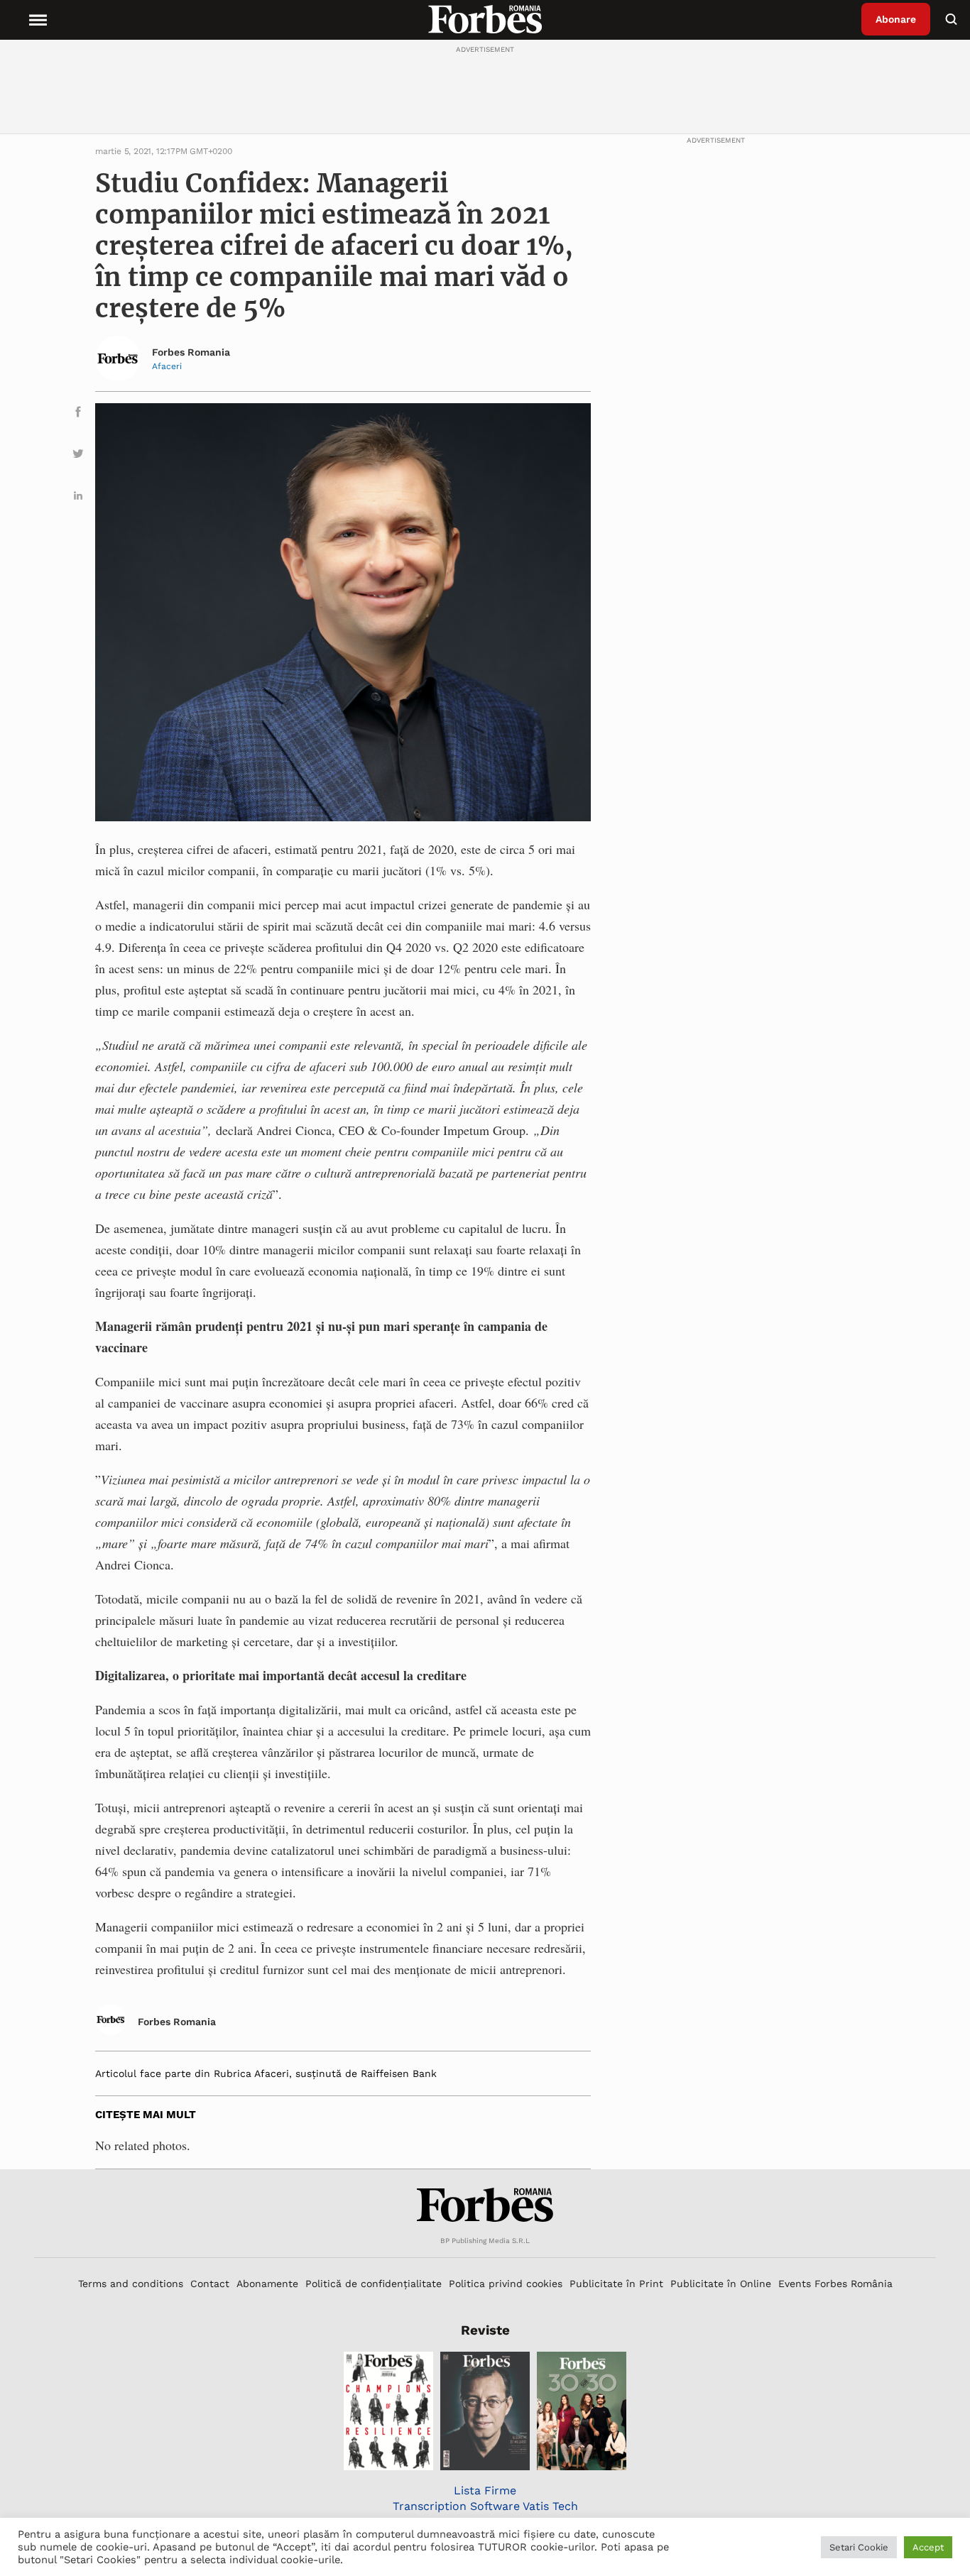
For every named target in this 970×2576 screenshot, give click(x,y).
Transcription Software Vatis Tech (485, 2506)
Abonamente (267, 2284)
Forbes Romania (191, 352)
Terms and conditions (131, 2284)
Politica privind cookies (506, 2284)
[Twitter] (78, 456)
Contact (210, 2284)
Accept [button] (928, 2547)
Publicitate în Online (721, 2284)
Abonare (896, 19)
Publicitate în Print (616, 2284)
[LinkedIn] (78, 498)
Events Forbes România (835, 2284)
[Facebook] (78, 414)
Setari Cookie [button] (859, 2547)
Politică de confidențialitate (374, 2284)
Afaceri (167, 366)
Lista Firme (485, 2490)
